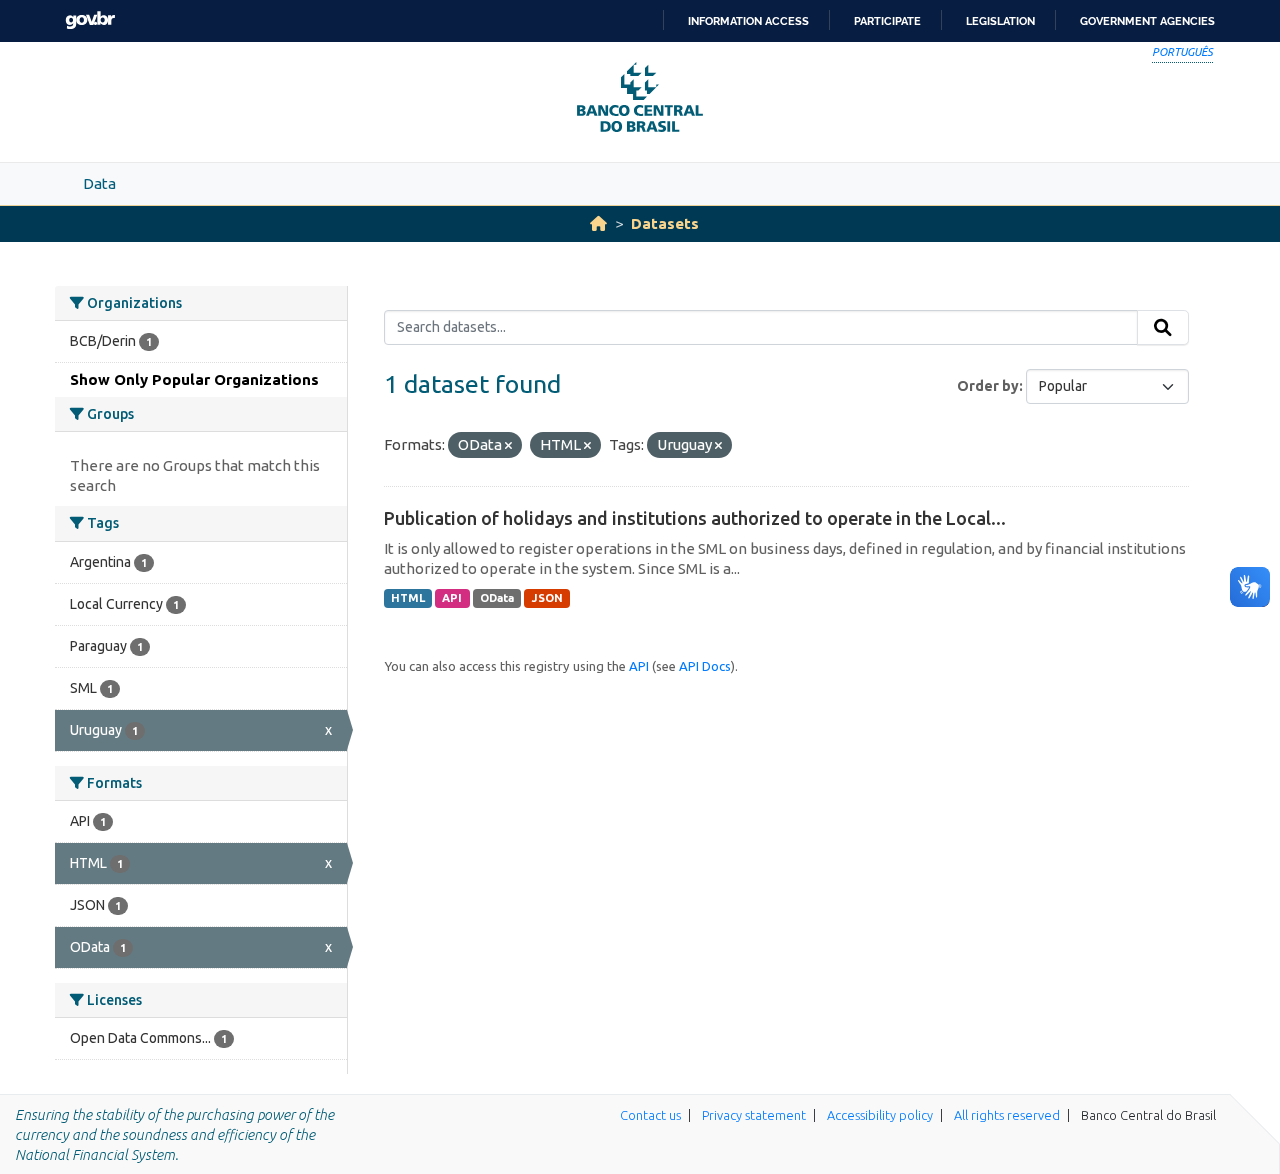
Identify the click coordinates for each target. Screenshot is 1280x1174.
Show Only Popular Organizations (194, 379)
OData (497, 598)
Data (99, 183)
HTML (408, 598)
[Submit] (1163, 328)
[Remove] (508, 446)
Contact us (650, 1115)
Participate (887, 21)
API (452, 598)
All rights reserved (1007, 1115)
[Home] (598, 223)
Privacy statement (754, 1115)
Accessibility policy (880, 1115)
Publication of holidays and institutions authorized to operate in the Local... (695, 518)
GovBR (90, 20)
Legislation (1000, 21)
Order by (988, 386)
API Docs (705, 666)
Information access (748, 21)
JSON (547, 598)
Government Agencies (1147, 21)
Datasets (665, 223)
